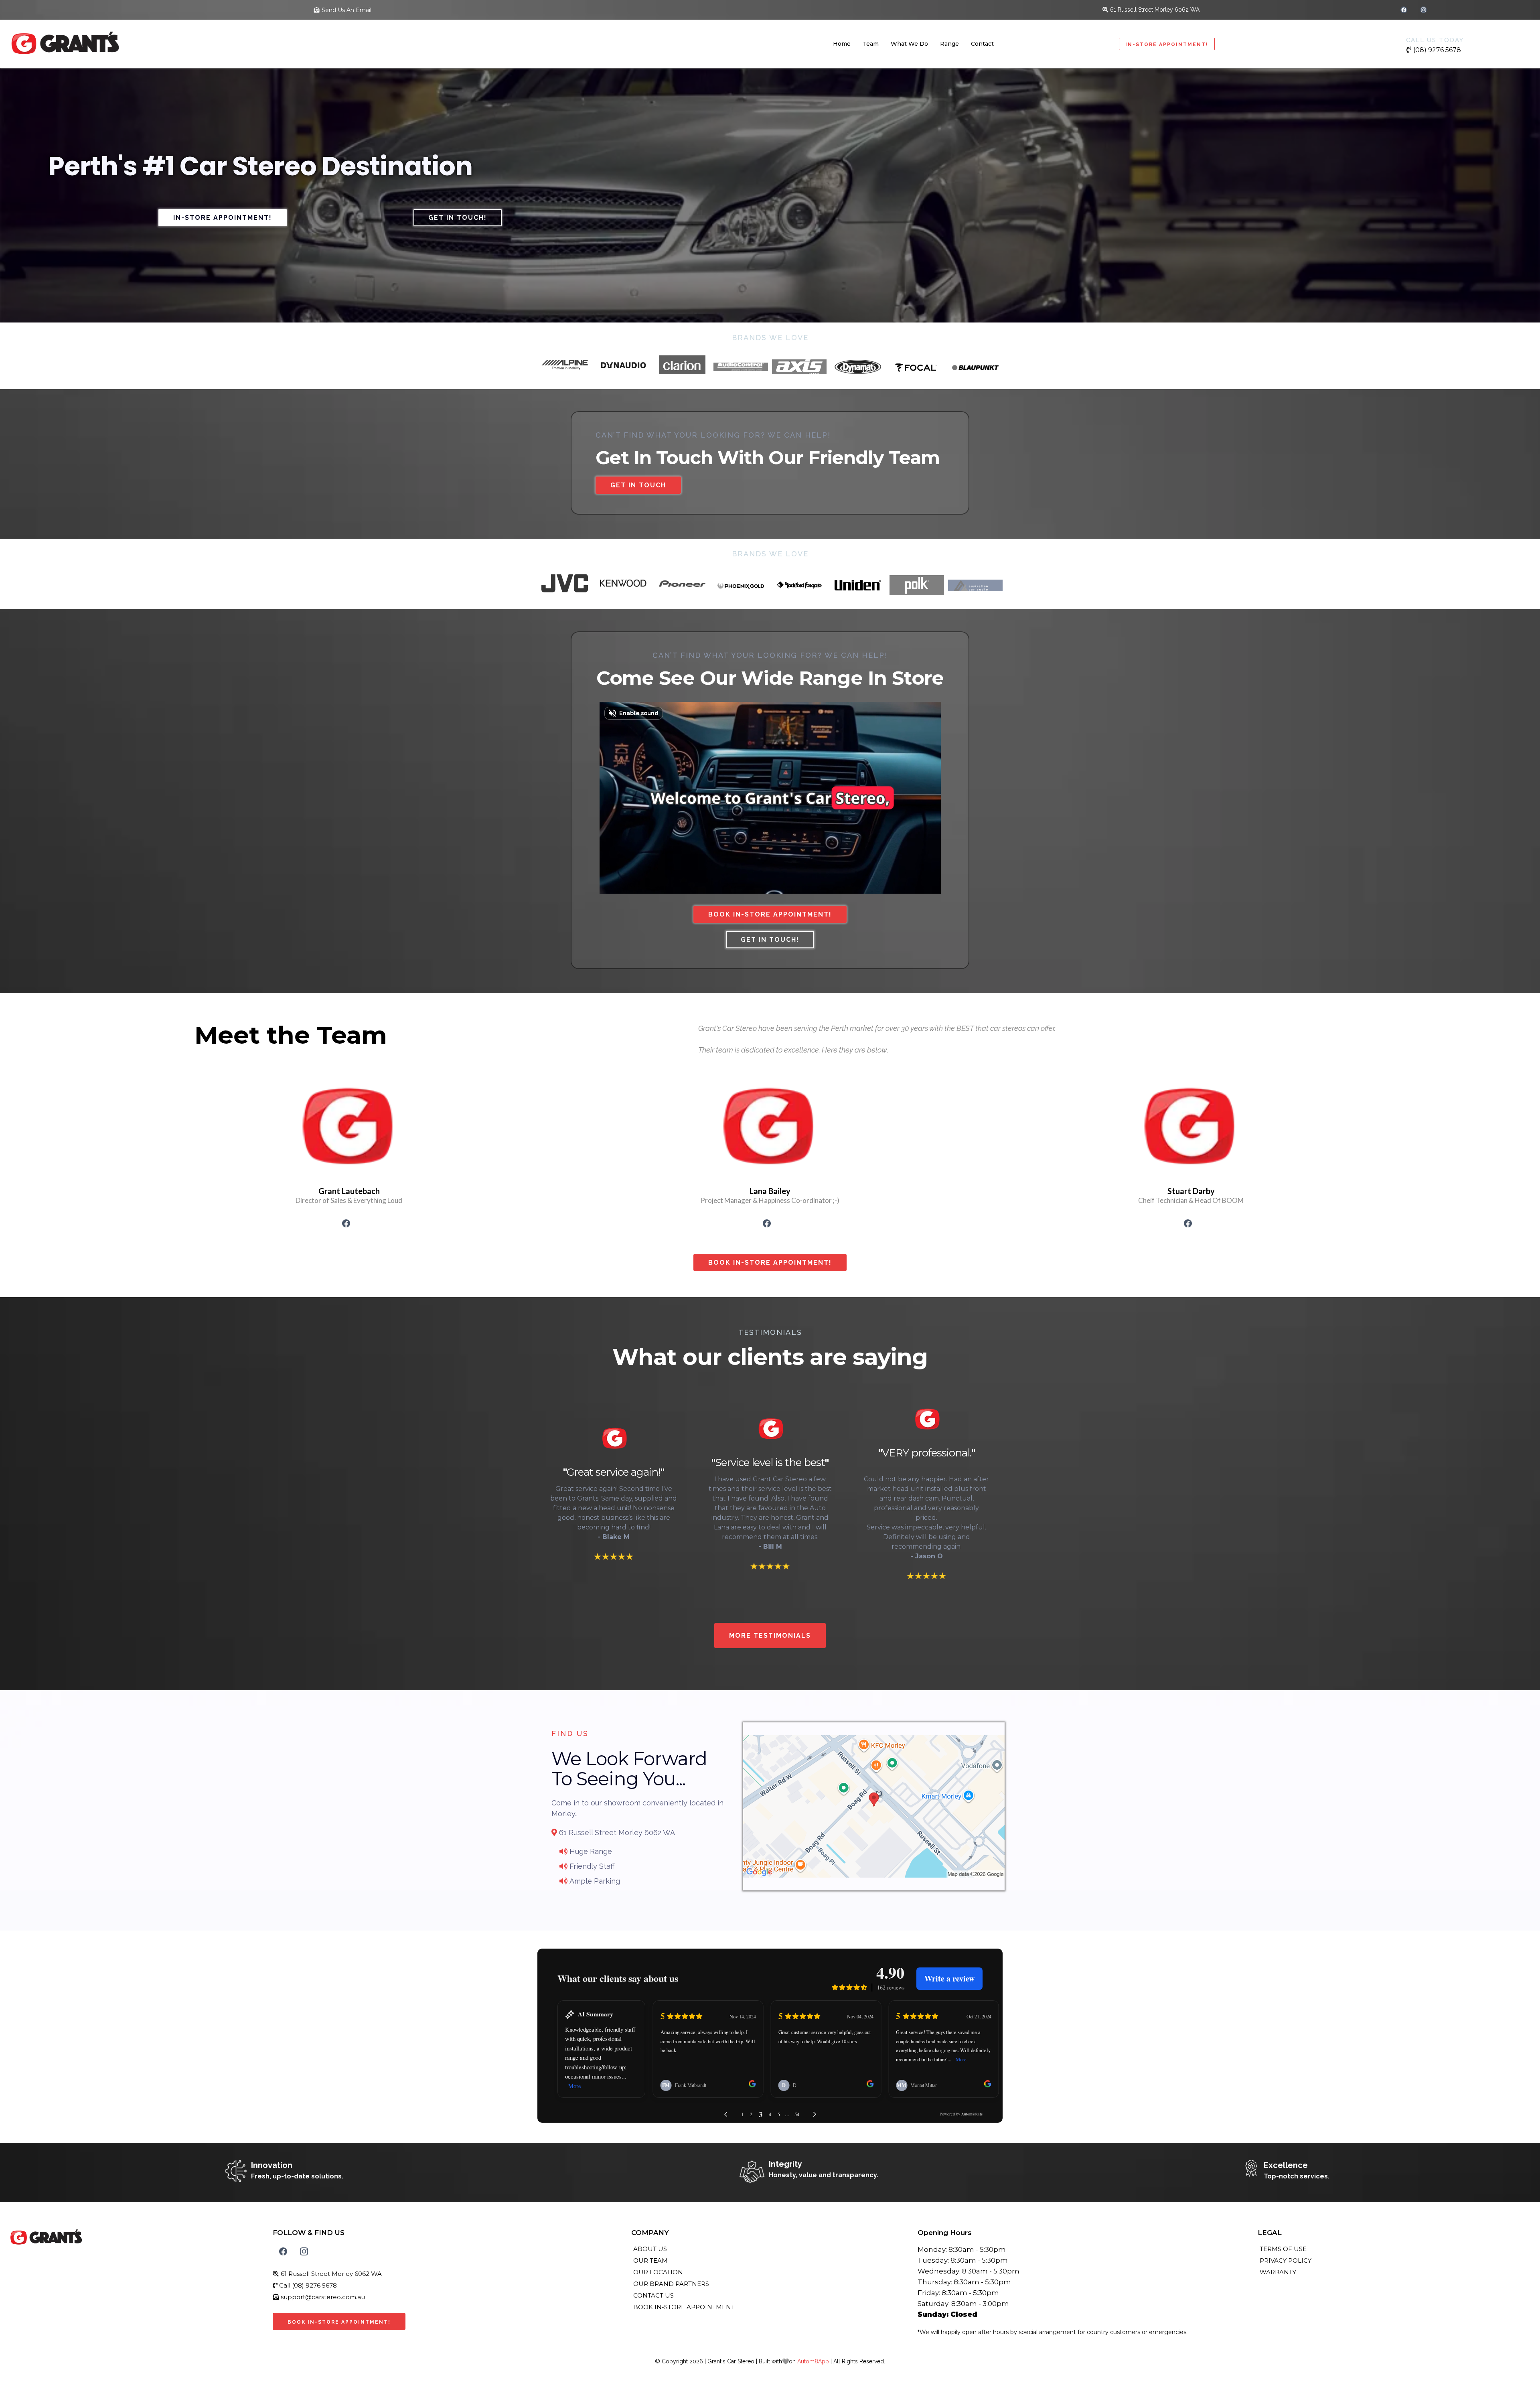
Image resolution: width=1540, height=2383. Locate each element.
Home (842, 44)
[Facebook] (1404, 10)
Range (949, 44)
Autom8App (813, 2361)
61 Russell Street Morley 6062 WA (1155, 10)
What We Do (909, 44)
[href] (874, 1806)
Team (871, 44)
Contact (982, 44)
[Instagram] (1423, 10)
